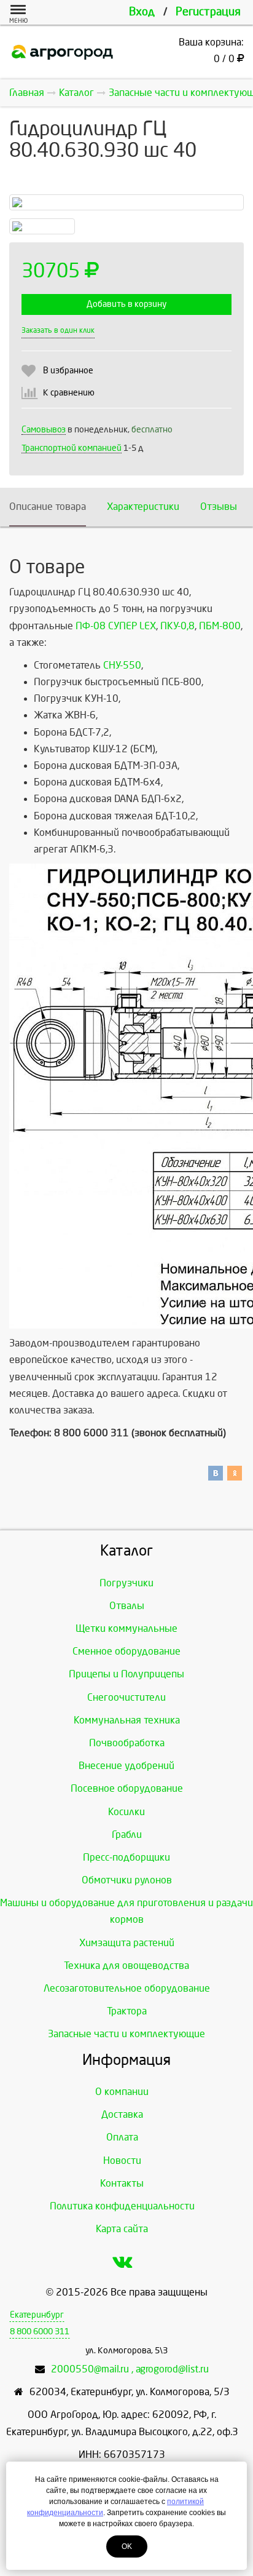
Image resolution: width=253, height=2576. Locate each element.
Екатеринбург (37, 2315)
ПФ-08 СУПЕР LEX (116, 626)
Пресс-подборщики (126, 1857)
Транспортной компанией (72, 448)
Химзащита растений (127, 1943)
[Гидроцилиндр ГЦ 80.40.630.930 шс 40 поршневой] (42, 226)
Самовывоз (44, 430)
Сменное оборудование (126, 1651)
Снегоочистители (126, 1697)
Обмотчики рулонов (127, 1880)
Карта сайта (122, 2229)
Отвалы (127, 1606)
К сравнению (69, 393)
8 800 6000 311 (40, 2332)
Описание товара (48, 507)
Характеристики (143, 507)
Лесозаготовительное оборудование (127, 1988)
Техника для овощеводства (126, 1966)
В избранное (68, 371)
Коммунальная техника (127, 1720)
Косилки (126, 1812)
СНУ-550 (122, 665)
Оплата (122, 2137)
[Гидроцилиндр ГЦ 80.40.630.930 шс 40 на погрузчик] (126, 202)
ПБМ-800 (220, 626)
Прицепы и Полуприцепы (126, 1674)
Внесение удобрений (126, 1766)
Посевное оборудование (127, 1788)
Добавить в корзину (126, 304)
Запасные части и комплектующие (126, 2034)
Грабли (127, 1835)
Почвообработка (127, 1743)
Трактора (127, 2011)
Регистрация (208, 12)
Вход (142, 12)
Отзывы (219, 507)
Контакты (122, 2183)
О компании (122, 2092)
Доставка (122, 2114)
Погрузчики (126, 1583)
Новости (122, 2161)
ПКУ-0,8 (177, 626)
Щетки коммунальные (126, 1628)
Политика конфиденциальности (122, 2206)
